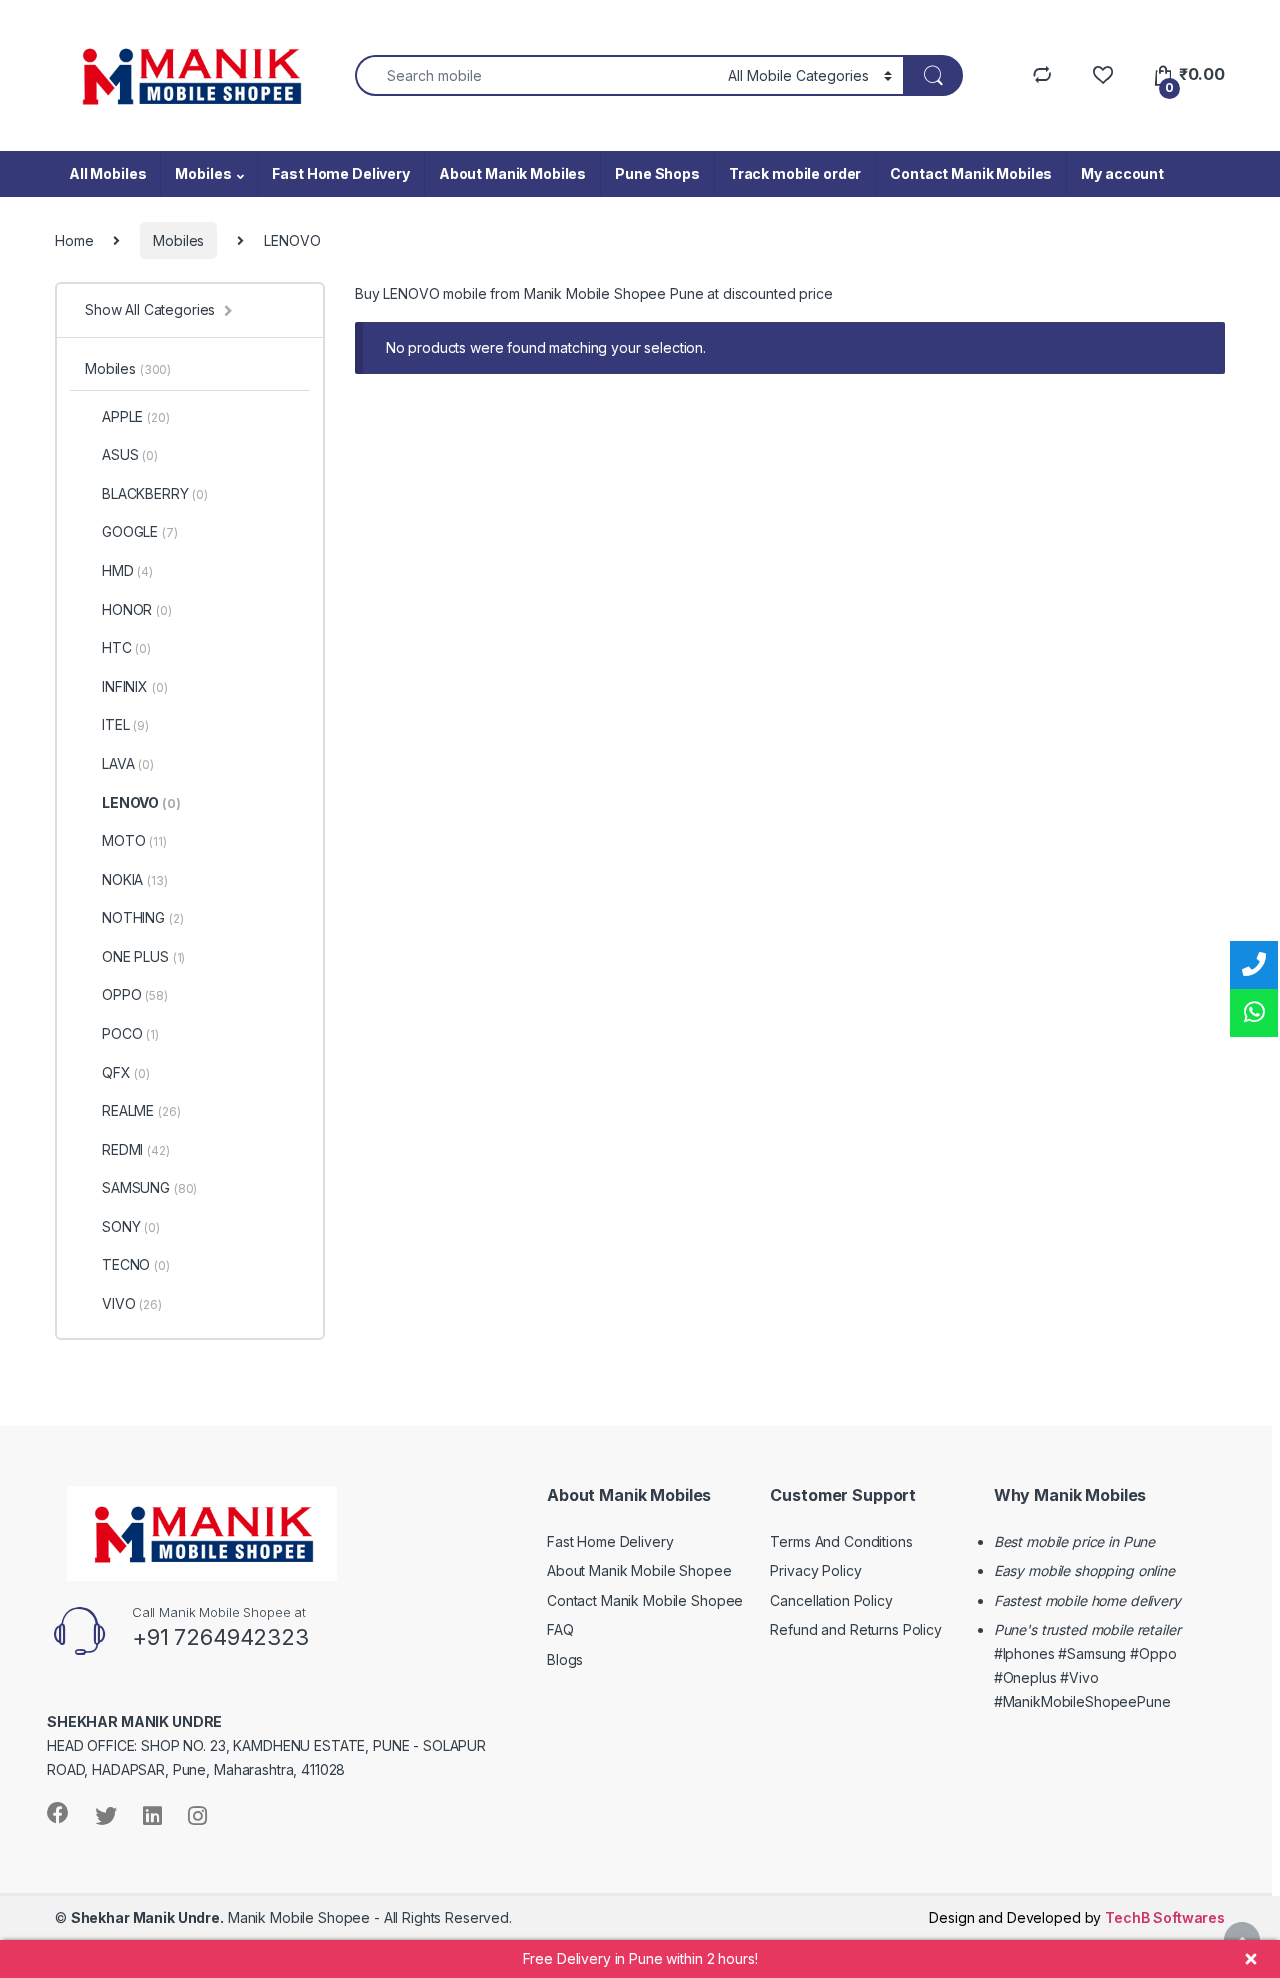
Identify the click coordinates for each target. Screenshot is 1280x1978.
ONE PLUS (143, 956)
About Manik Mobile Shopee (639, 1570)
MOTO (134, 840)
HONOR (137, 609)
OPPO (135, 994)
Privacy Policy (815, 1570)
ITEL (125, 724)
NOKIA (135, 879)
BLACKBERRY (155, 493)
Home (74, 240)
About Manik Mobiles (512, 173)
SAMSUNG (149, 1187)
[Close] (1251, 1959)
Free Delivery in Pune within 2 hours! (640, 1958)
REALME (141, 1110)
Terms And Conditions (841, 1541)
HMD (127, 570)
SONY (131, 1226)
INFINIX (134, 686)
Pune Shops (657, 173)
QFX (126, 1072)
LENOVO (141, 802)
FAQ (560, 1629)
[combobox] (536, 75)
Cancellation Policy (831, 1600)
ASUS (130, 454)
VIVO (132, 1303)
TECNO (136, 1264)
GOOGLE (140, 531)
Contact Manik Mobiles (971, 173)
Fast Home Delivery (340, 173)
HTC (126, 647)
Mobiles (203, 173)
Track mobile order (795, 173)
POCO (130, 1033)
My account (1122, 173)
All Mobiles (107, 173)
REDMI (136, 1149)
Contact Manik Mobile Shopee (645, 1600)
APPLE (136, 416)
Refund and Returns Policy (856, 1629)
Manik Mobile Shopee (220, 1917)
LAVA (128, 763)
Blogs (565, 1659)
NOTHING (142, 917)
